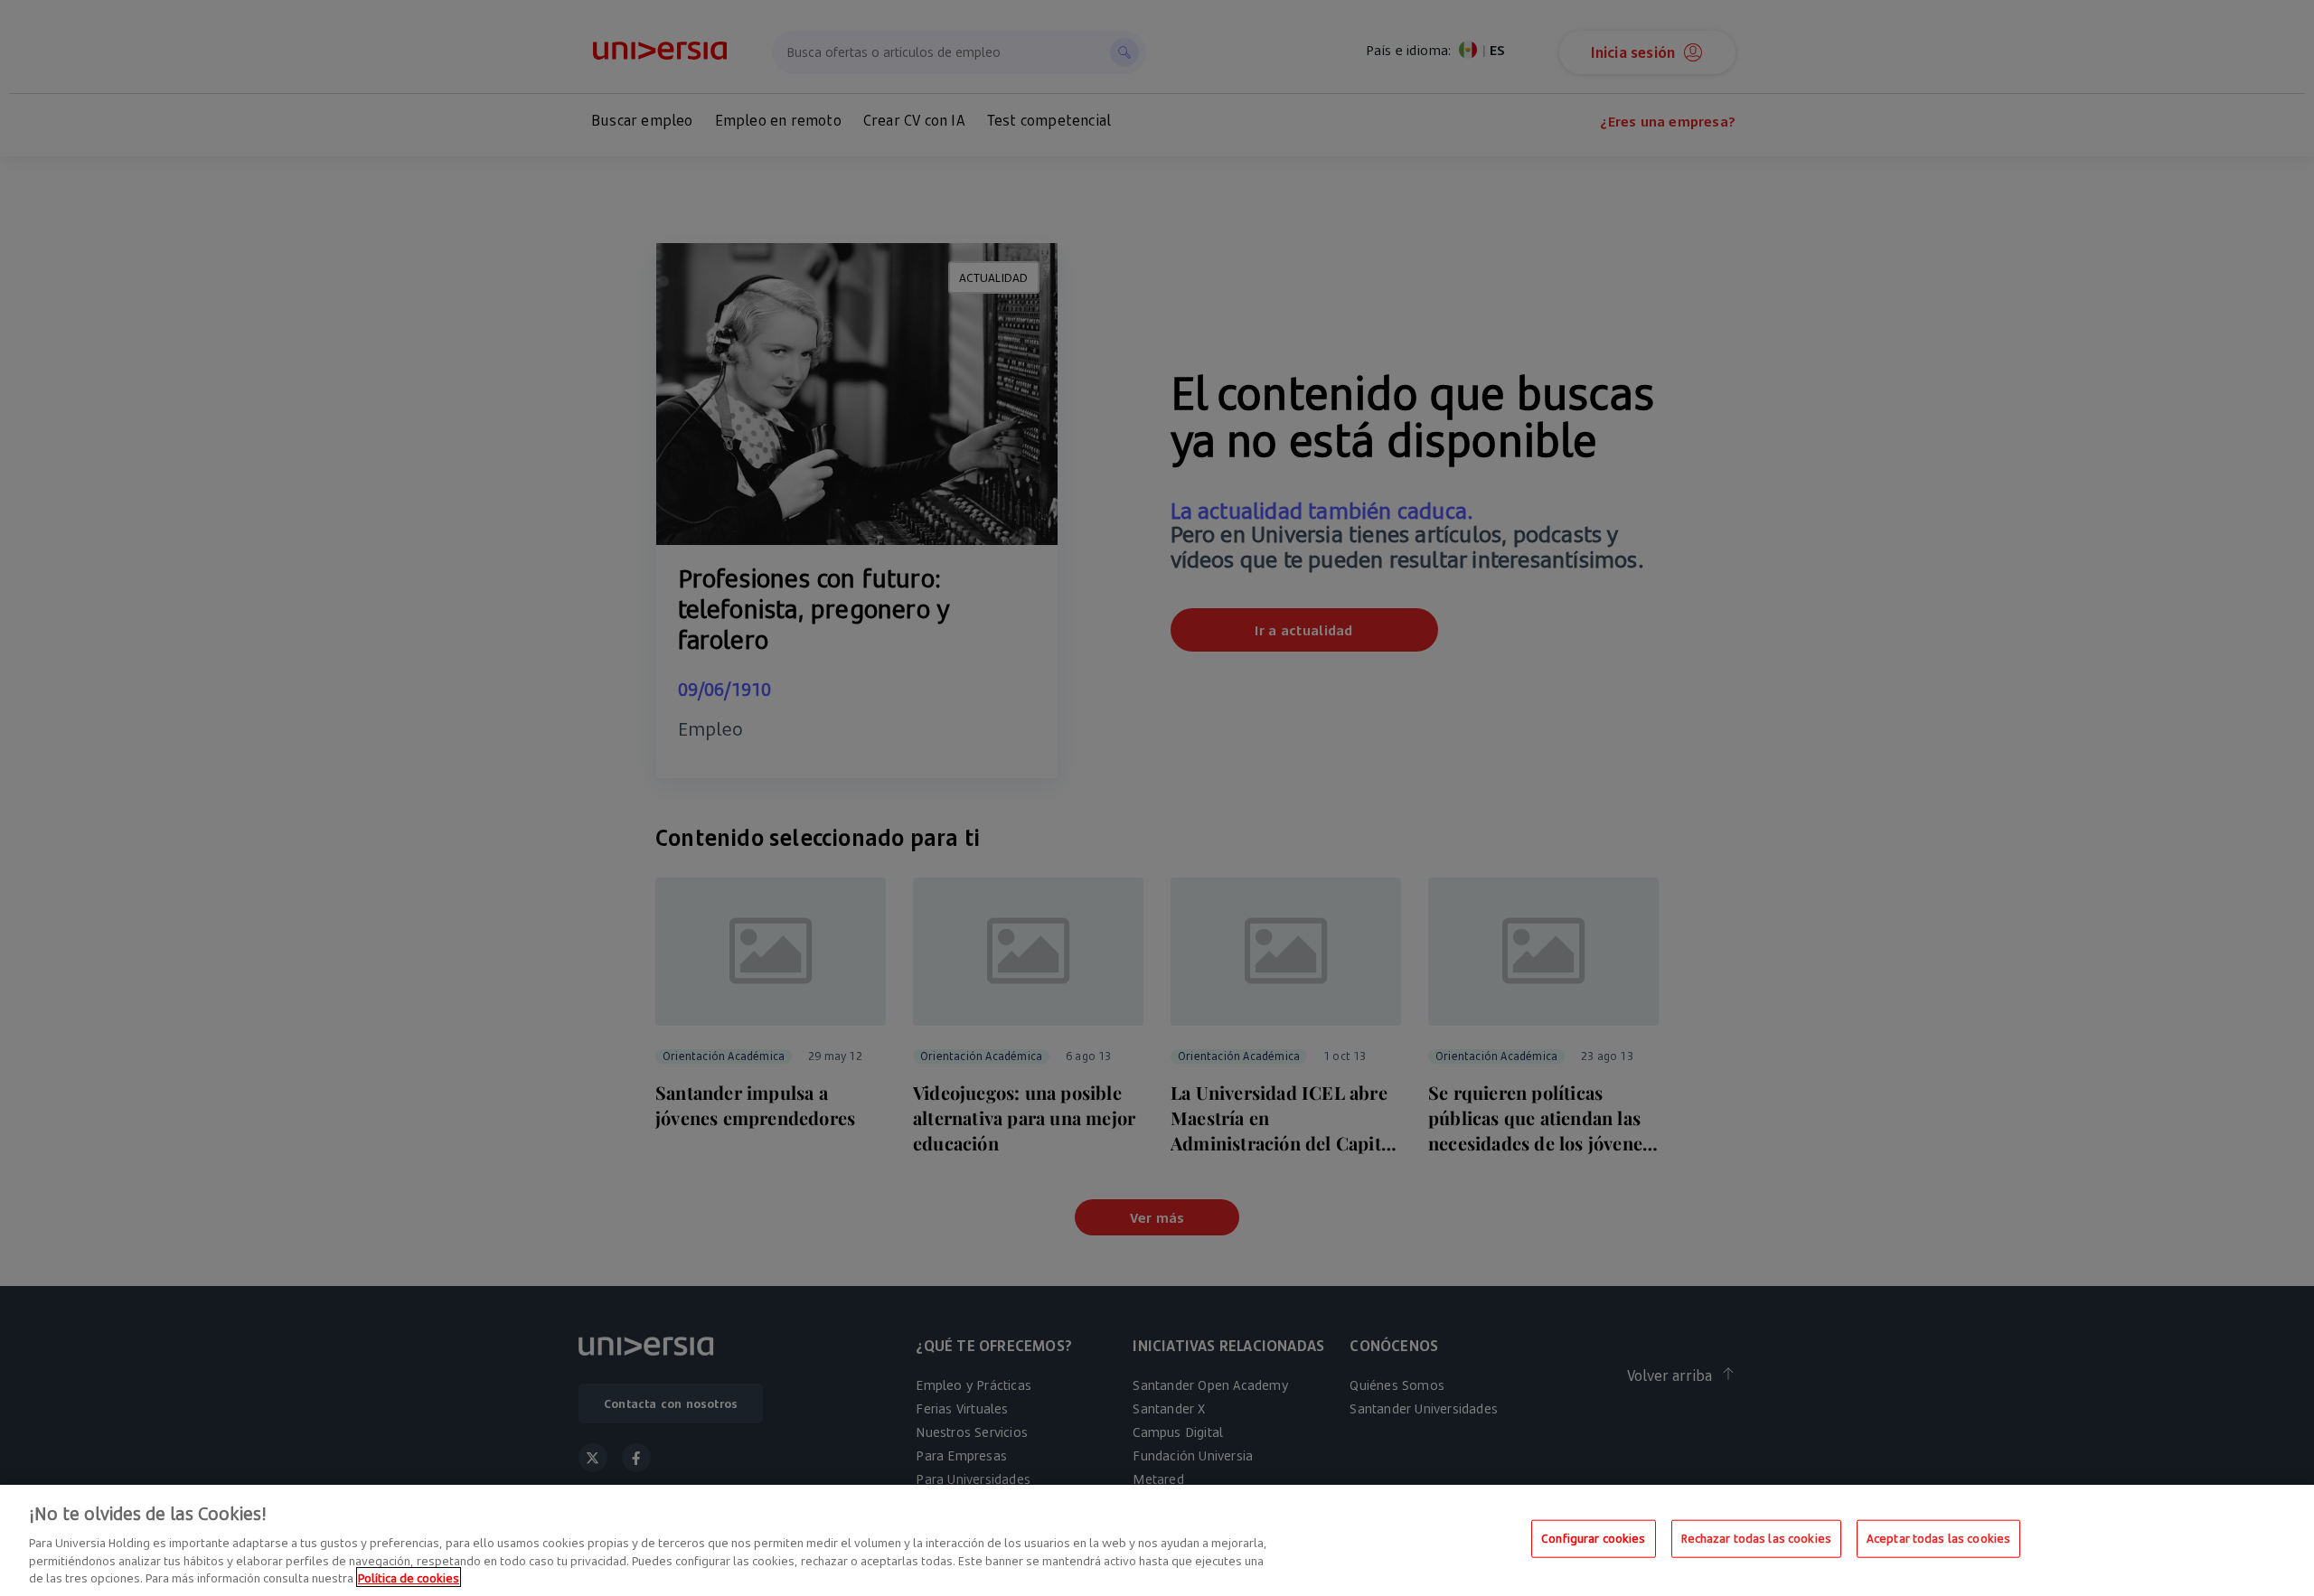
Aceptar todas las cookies (1938, 1538)
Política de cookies (409, 1577)
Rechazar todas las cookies (1756, 1538)
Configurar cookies (1593, 1538)
